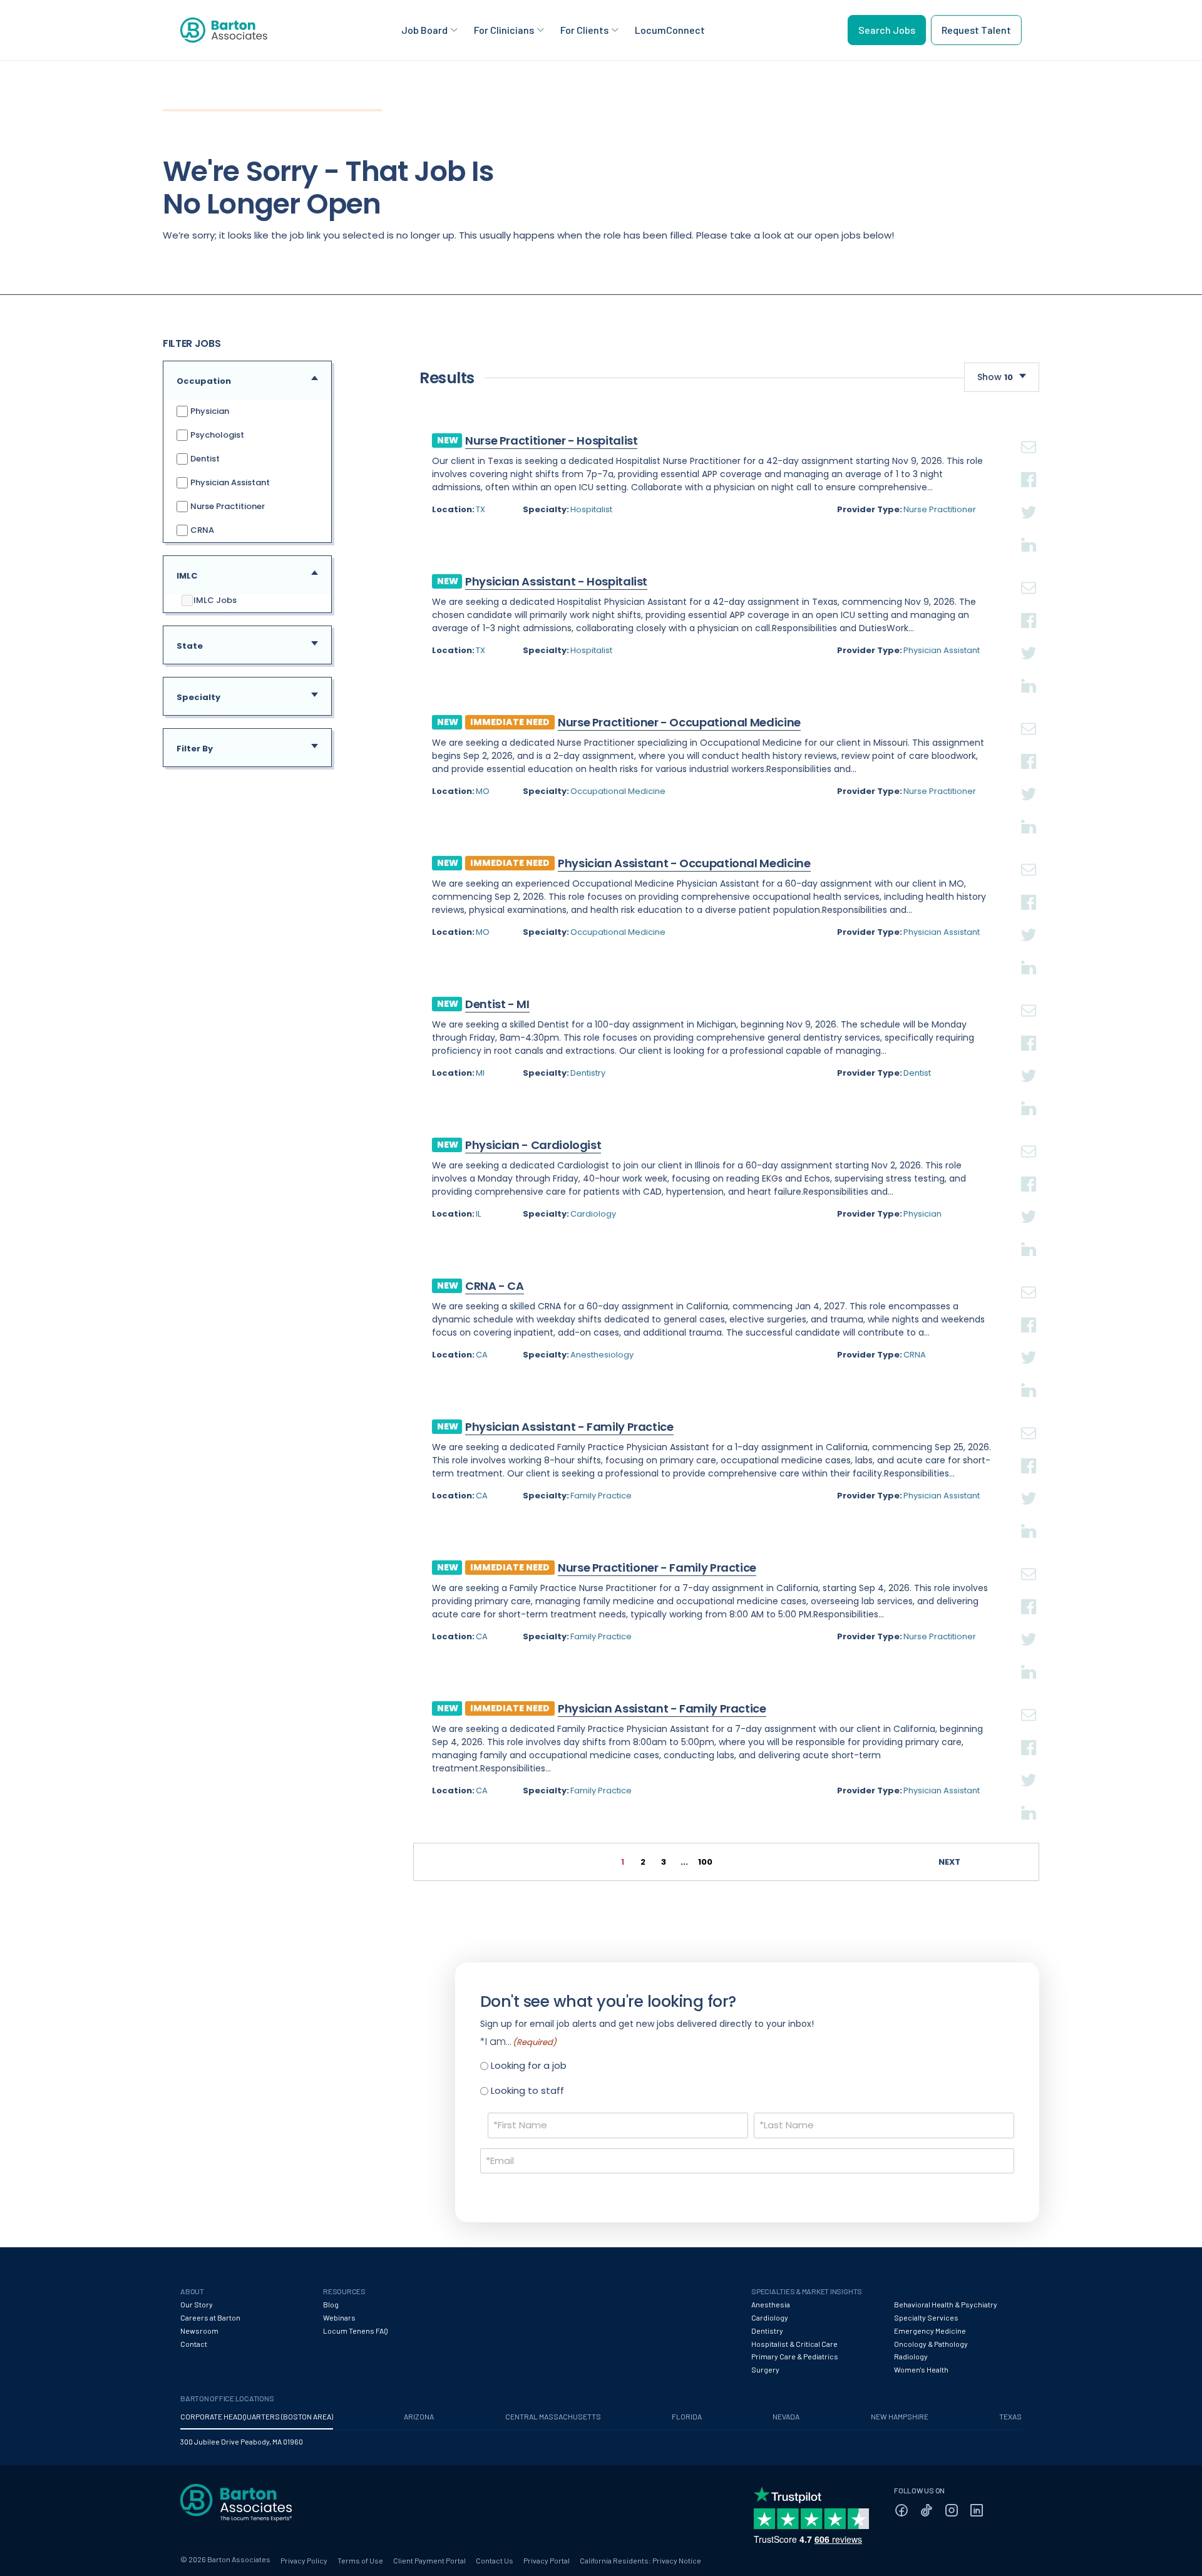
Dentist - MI (497, 1004)
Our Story (197, 2304)
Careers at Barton (210, 2317)
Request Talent (976, 30)
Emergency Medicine (930, 2331)
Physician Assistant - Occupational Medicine (684, 863)
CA (482, 1355)
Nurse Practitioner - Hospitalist (551, 440)
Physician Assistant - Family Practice (569, 1427)
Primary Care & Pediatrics (795, 2356)
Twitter (1029, 497)
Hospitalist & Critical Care (794, 2344)
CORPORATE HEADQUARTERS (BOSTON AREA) (257, 2416)
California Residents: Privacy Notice (640, 2560)
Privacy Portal (547, 2560)
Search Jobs (887, 30)
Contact (194, 2344)
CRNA (201, 530)
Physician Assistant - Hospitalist (556, 581)
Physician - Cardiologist (533, 1145)
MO (483, 791)
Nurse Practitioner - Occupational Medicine (679, 722)
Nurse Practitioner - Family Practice (657, 1568)
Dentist (204, 459)
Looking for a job (529, 2065)
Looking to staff (527, 2090)
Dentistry (588, 1073)
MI (480, 1073)
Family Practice (601, 1496)
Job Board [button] (424, 30)
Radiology (911, 2356)
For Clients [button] (584, 30)
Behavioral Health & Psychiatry (946, 2304)
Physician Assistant (229, 482)
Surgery (765, 2369)
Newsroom (199, 2331)
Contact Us (495, 2560)
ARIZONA (419, 2416)
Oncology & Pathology (931, 2344)
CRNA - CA (495, 1286)
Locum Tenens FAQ (356, 2331)
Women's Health (921, 2369)
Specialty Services (926, 2317)
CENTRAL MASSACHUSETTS (553, 2416)
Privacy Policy (304, 2560)
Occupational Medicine (618, 791)
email (1029, 432)
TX (480, 509)
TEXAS (1010, 2416)
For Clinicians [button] (504, 30)
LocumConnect (670, 30)
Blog (331, 2304)
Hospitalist (591, 509)
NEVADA (786, 2416)
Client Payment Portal (429, 2560)
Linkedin (1029, 530)
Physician (209, 411)
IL (478, 1214)
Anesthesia (771, 2304)
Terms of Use (360, 2560)
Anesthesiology (602, 1355)
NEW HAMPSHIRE (900, 2416)
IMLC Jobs (215, 600)
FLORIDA (687, 2416)
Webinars (339, 2317)
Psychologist (216, 435)
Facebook (1029, 465)
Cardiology (593, 1214)
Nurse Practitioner (227, 506)
